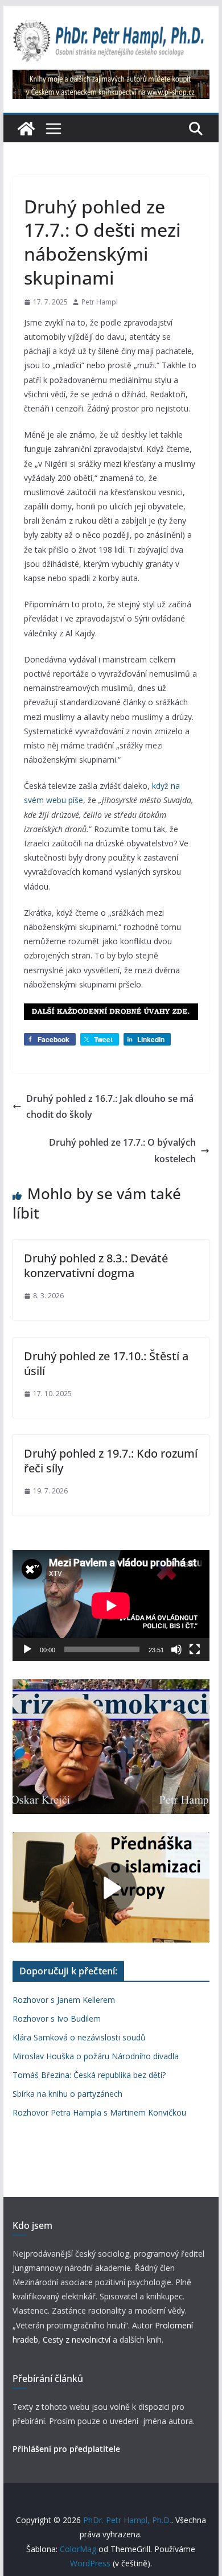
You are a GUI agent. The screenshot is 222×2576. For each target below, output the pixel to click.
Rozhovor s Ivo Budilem (57, 2019)
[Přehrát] (27, 1649)
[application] (111, 1605)
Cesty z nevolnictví (78, 2340)
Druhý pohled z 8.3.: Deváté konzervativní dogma (96, 1266)
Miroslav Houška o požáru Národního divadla (96, 2056)
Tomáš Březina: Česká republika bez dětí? (89, 2075)
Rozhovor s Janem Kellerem (64, 2000)
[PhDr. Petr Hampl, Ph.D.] (26, 129)
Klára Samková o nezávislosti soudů (79, 2037)
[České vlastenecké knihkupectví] (111, 77)
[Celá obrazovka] (195, 1649)
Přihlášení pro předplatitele (66, 2449)
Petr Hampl (100, 302)
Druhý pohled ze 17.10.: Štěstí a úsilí (106, 1363)
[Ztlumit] (176, 1649)
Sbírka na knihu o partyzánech (67, 2094)
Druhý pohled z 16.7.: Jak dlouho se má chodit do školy (110, 1107)
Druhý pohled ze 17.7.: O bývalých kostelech (122, 1151)
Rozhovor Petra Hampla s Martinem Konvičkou (99, 2112)
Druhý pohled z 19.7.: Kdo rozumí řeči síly (111, 1461)
